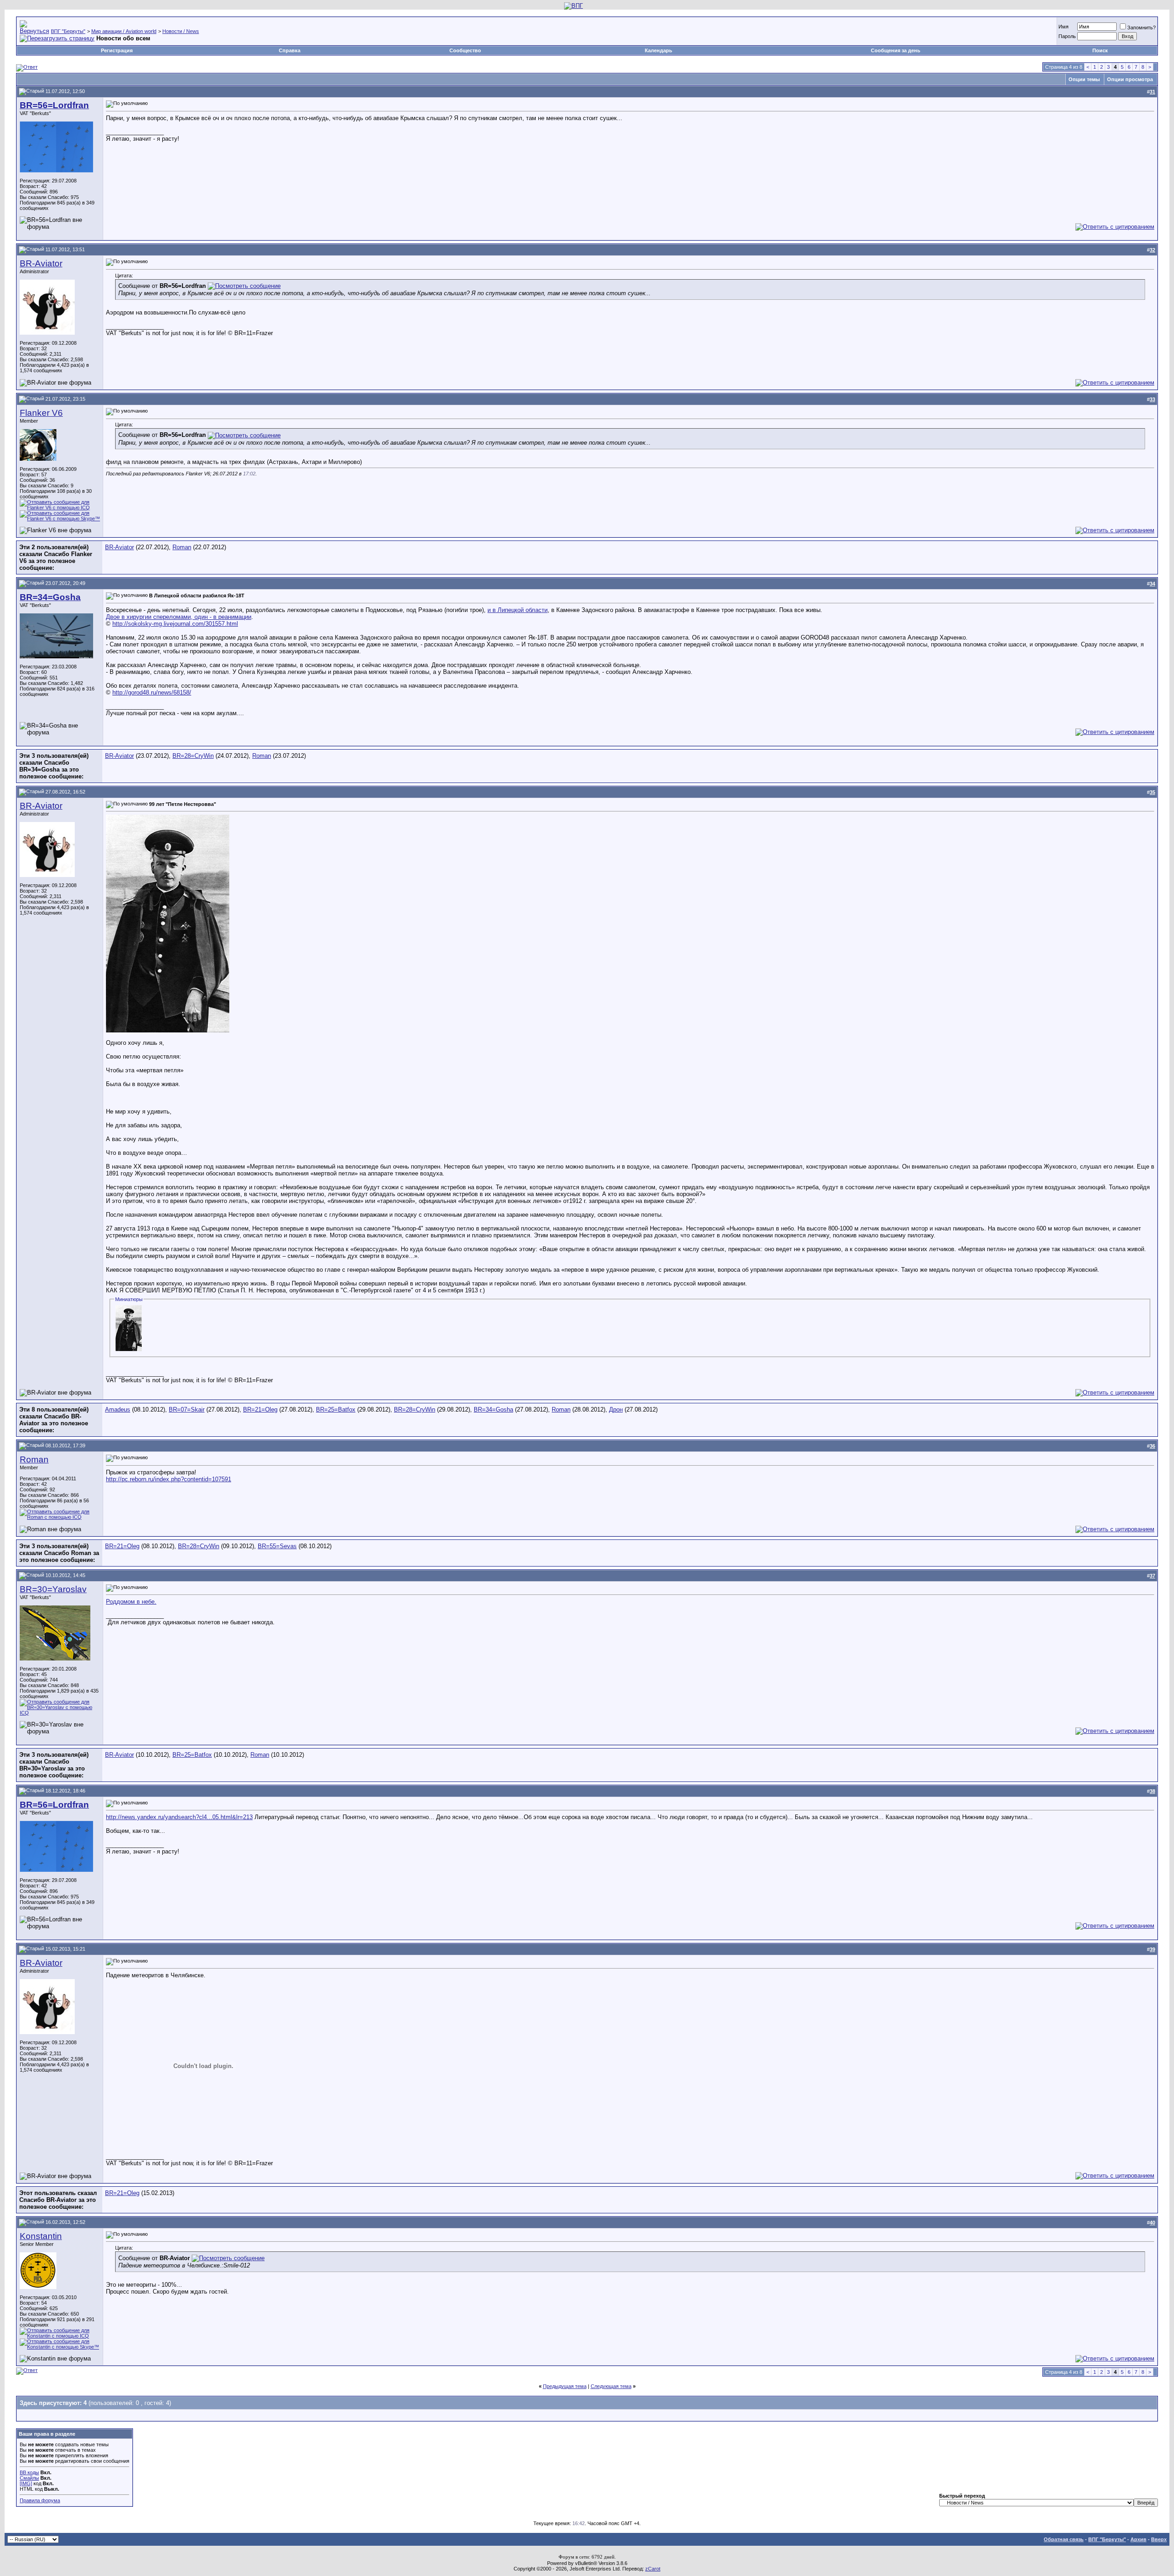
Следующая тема (611, 2386)
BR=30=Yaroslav (53, 1589)
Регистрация (117, 50)
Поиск (1100, 50)
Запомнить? (1141, 28)
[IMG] (26, 2483)
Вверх (1159, 2539)
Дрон (616, 1409)
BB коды (29, 2472)
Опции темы (1084, 79)
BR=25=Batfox (336, 1409)
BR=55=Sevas (277, 1546)
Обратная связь (1064, 2539)
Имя (1063, 27)
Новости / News (181, 31)
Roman (182, 547)
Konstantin (41, 2236)
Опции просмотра (1130, 79)
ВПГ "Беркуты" (68, 31)
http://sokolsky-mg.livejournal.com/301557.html (175, 624)
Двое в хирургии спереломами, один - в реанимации (179, 617)
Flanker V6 (41, 413)
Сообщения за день (896, 50)
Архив (1138, 2539)
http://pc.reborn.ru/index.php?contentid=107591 (169, 1479)
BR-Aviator (41, 263)
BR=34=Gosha (493, 1409)
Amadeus (118, 1409)
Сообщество (465, 50)
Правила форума (40, 2500)
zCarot (653, 2569)
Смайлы (29, 2478)
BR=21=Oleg (260, 1409)
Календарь (659, 50)
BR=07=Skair (187, 1409)
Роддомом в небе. (131, 1602)
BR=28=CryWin (193, 756)
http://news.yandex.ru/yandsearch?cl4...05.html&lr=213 (179, 1817)
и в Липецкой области (518, 610)
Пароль (1067, 36)
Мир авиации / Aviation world (124, 31)
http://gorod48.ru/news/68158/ (152, 692)
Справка (290, 50)
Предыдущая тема (565, 2386)
